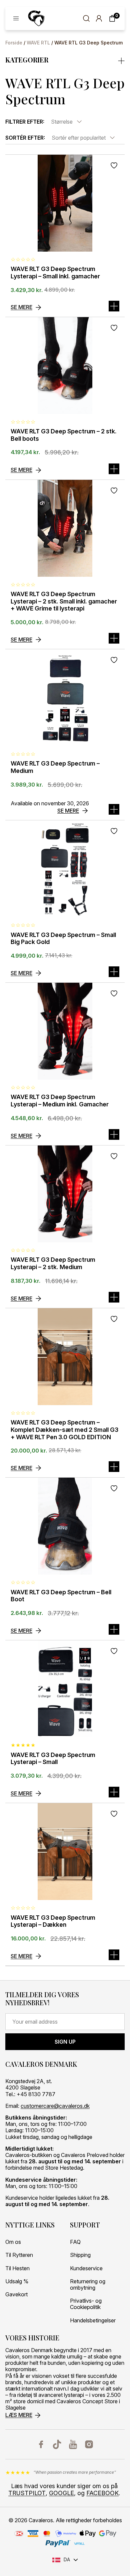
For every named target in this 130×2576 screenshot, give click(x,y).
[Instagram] (89, 2444)
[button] (114, 469)
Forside (14, 43)
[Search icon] (86, 18)
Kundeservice (86, 2268)
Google (61, 2493)
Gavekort (16, 2294)
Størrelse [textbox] (62, 122)
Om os (13, 2242)
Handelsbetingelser (93, 2321)
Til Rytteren (19, 2255)
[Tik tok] (57, 2444)
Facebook (102, 2493)
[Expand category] (121, 60)
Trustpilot (27, 2493)
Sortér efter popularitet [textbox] (79, 138)
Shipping (80, 2255)
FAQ (75, 2242)
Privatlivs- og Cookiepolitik (86, 2304)
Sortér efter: (25, 138)
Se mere (21, 307)
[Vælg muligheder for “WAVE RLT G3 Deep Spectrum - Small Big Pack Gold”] (114, 972)
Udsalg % (17, 2281)
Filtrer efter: (25, 122)
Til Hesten (17, 2268)
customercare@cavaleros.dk (55, 2106)
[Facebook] (41, 2444)
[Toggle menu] (16, 18)
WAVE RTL (38, 43)
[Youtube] (73, 2444)
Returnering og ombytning (88, 2285)
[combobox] (67, 122)
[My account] (99, 18)
